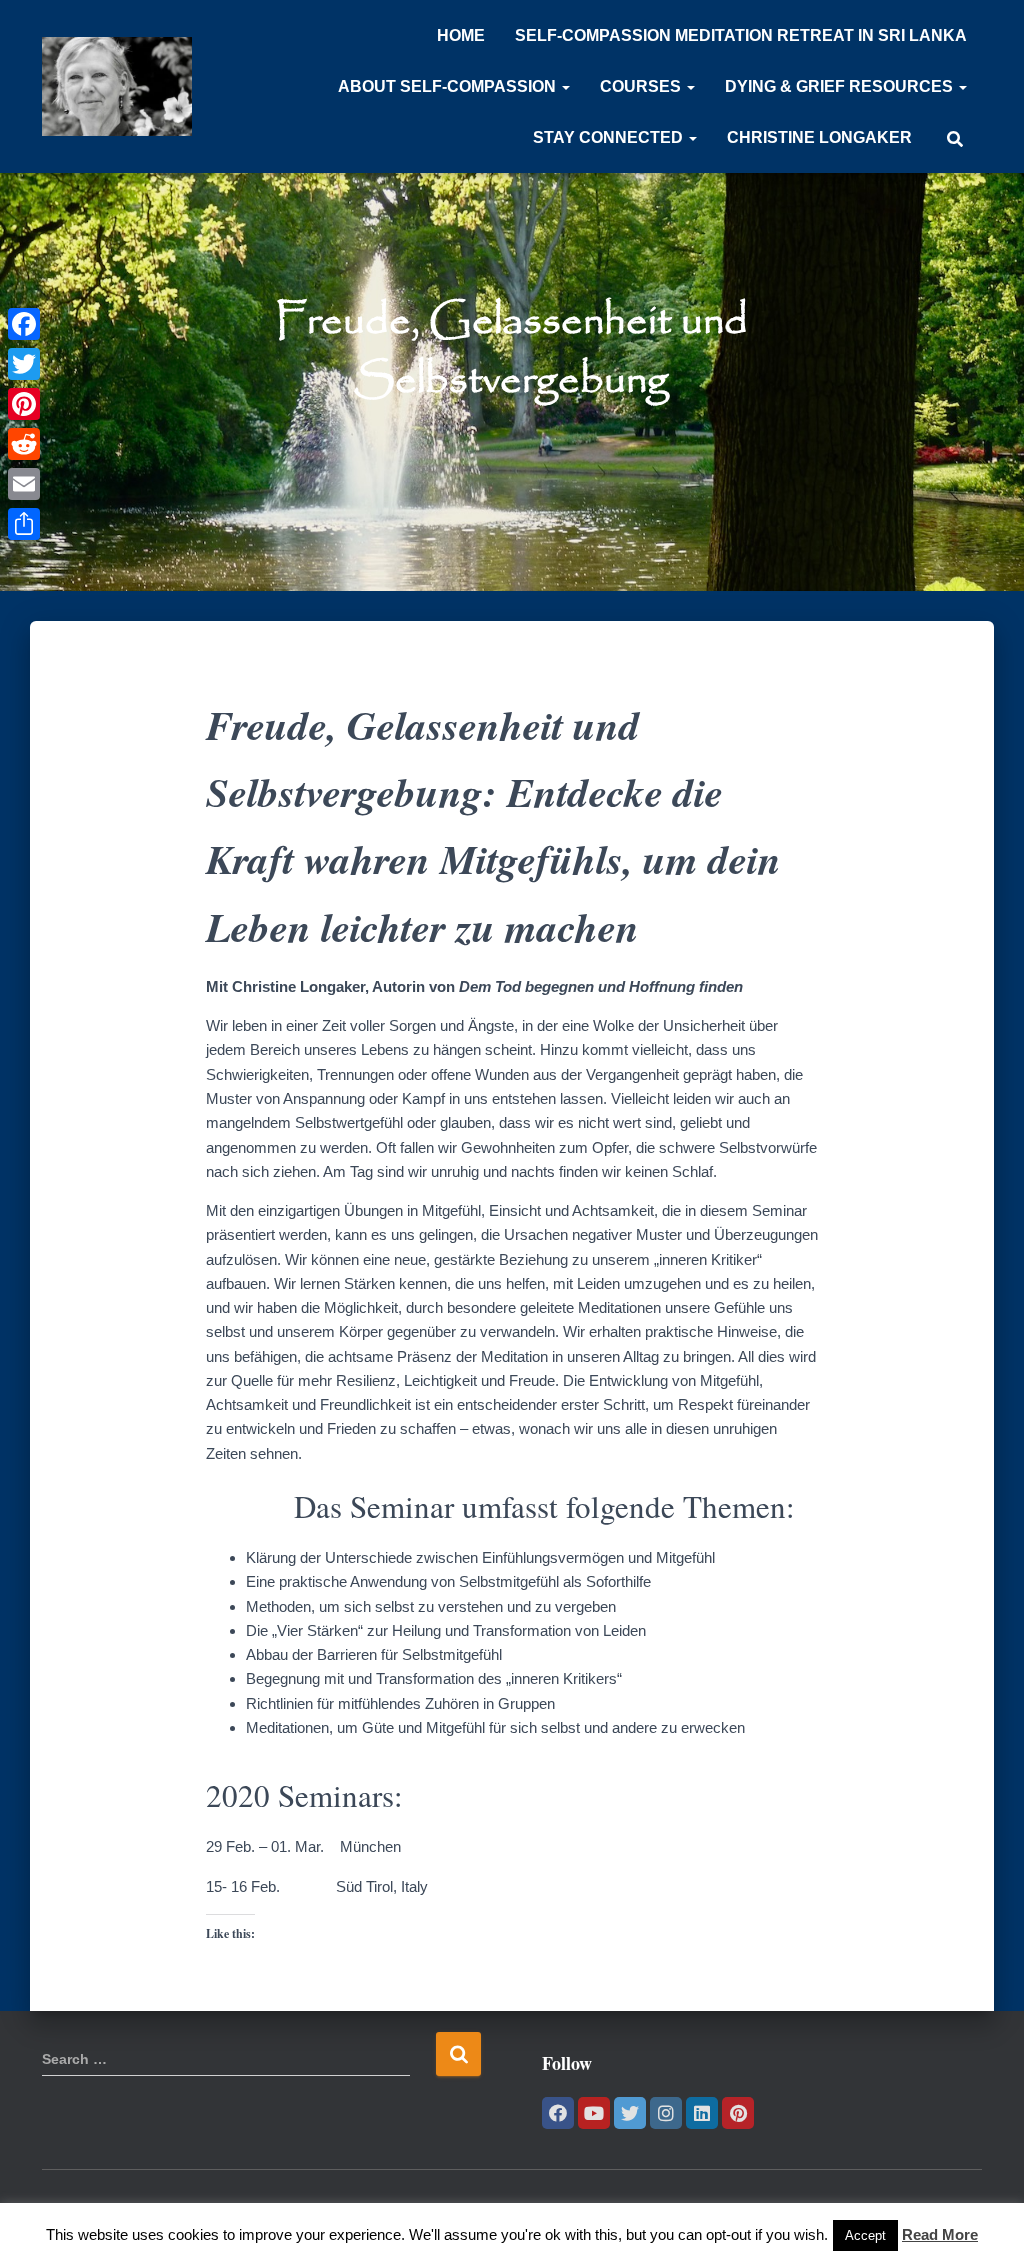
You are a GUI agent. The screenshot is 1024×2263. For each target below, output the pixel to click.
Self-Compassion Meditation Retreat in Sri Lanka (741, 35)
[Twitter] (630, 2113)
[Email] (24, 484)
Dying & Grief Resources (841, 86)
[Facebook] (558, 2113)
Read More (940, 2234)
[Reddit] (24, 444)
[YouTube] (594, 2113)
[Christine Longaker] (117, 87)
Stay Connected (610, 137)
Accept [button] (865, 2235)
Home (461, 35)
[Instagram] (666, 2113)
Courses (642, 86)
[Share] (24, 524)
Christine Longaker (819, 137)
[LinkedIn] (702, 2113)
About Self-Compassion (449, 86)
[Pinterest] (738, 2113)
